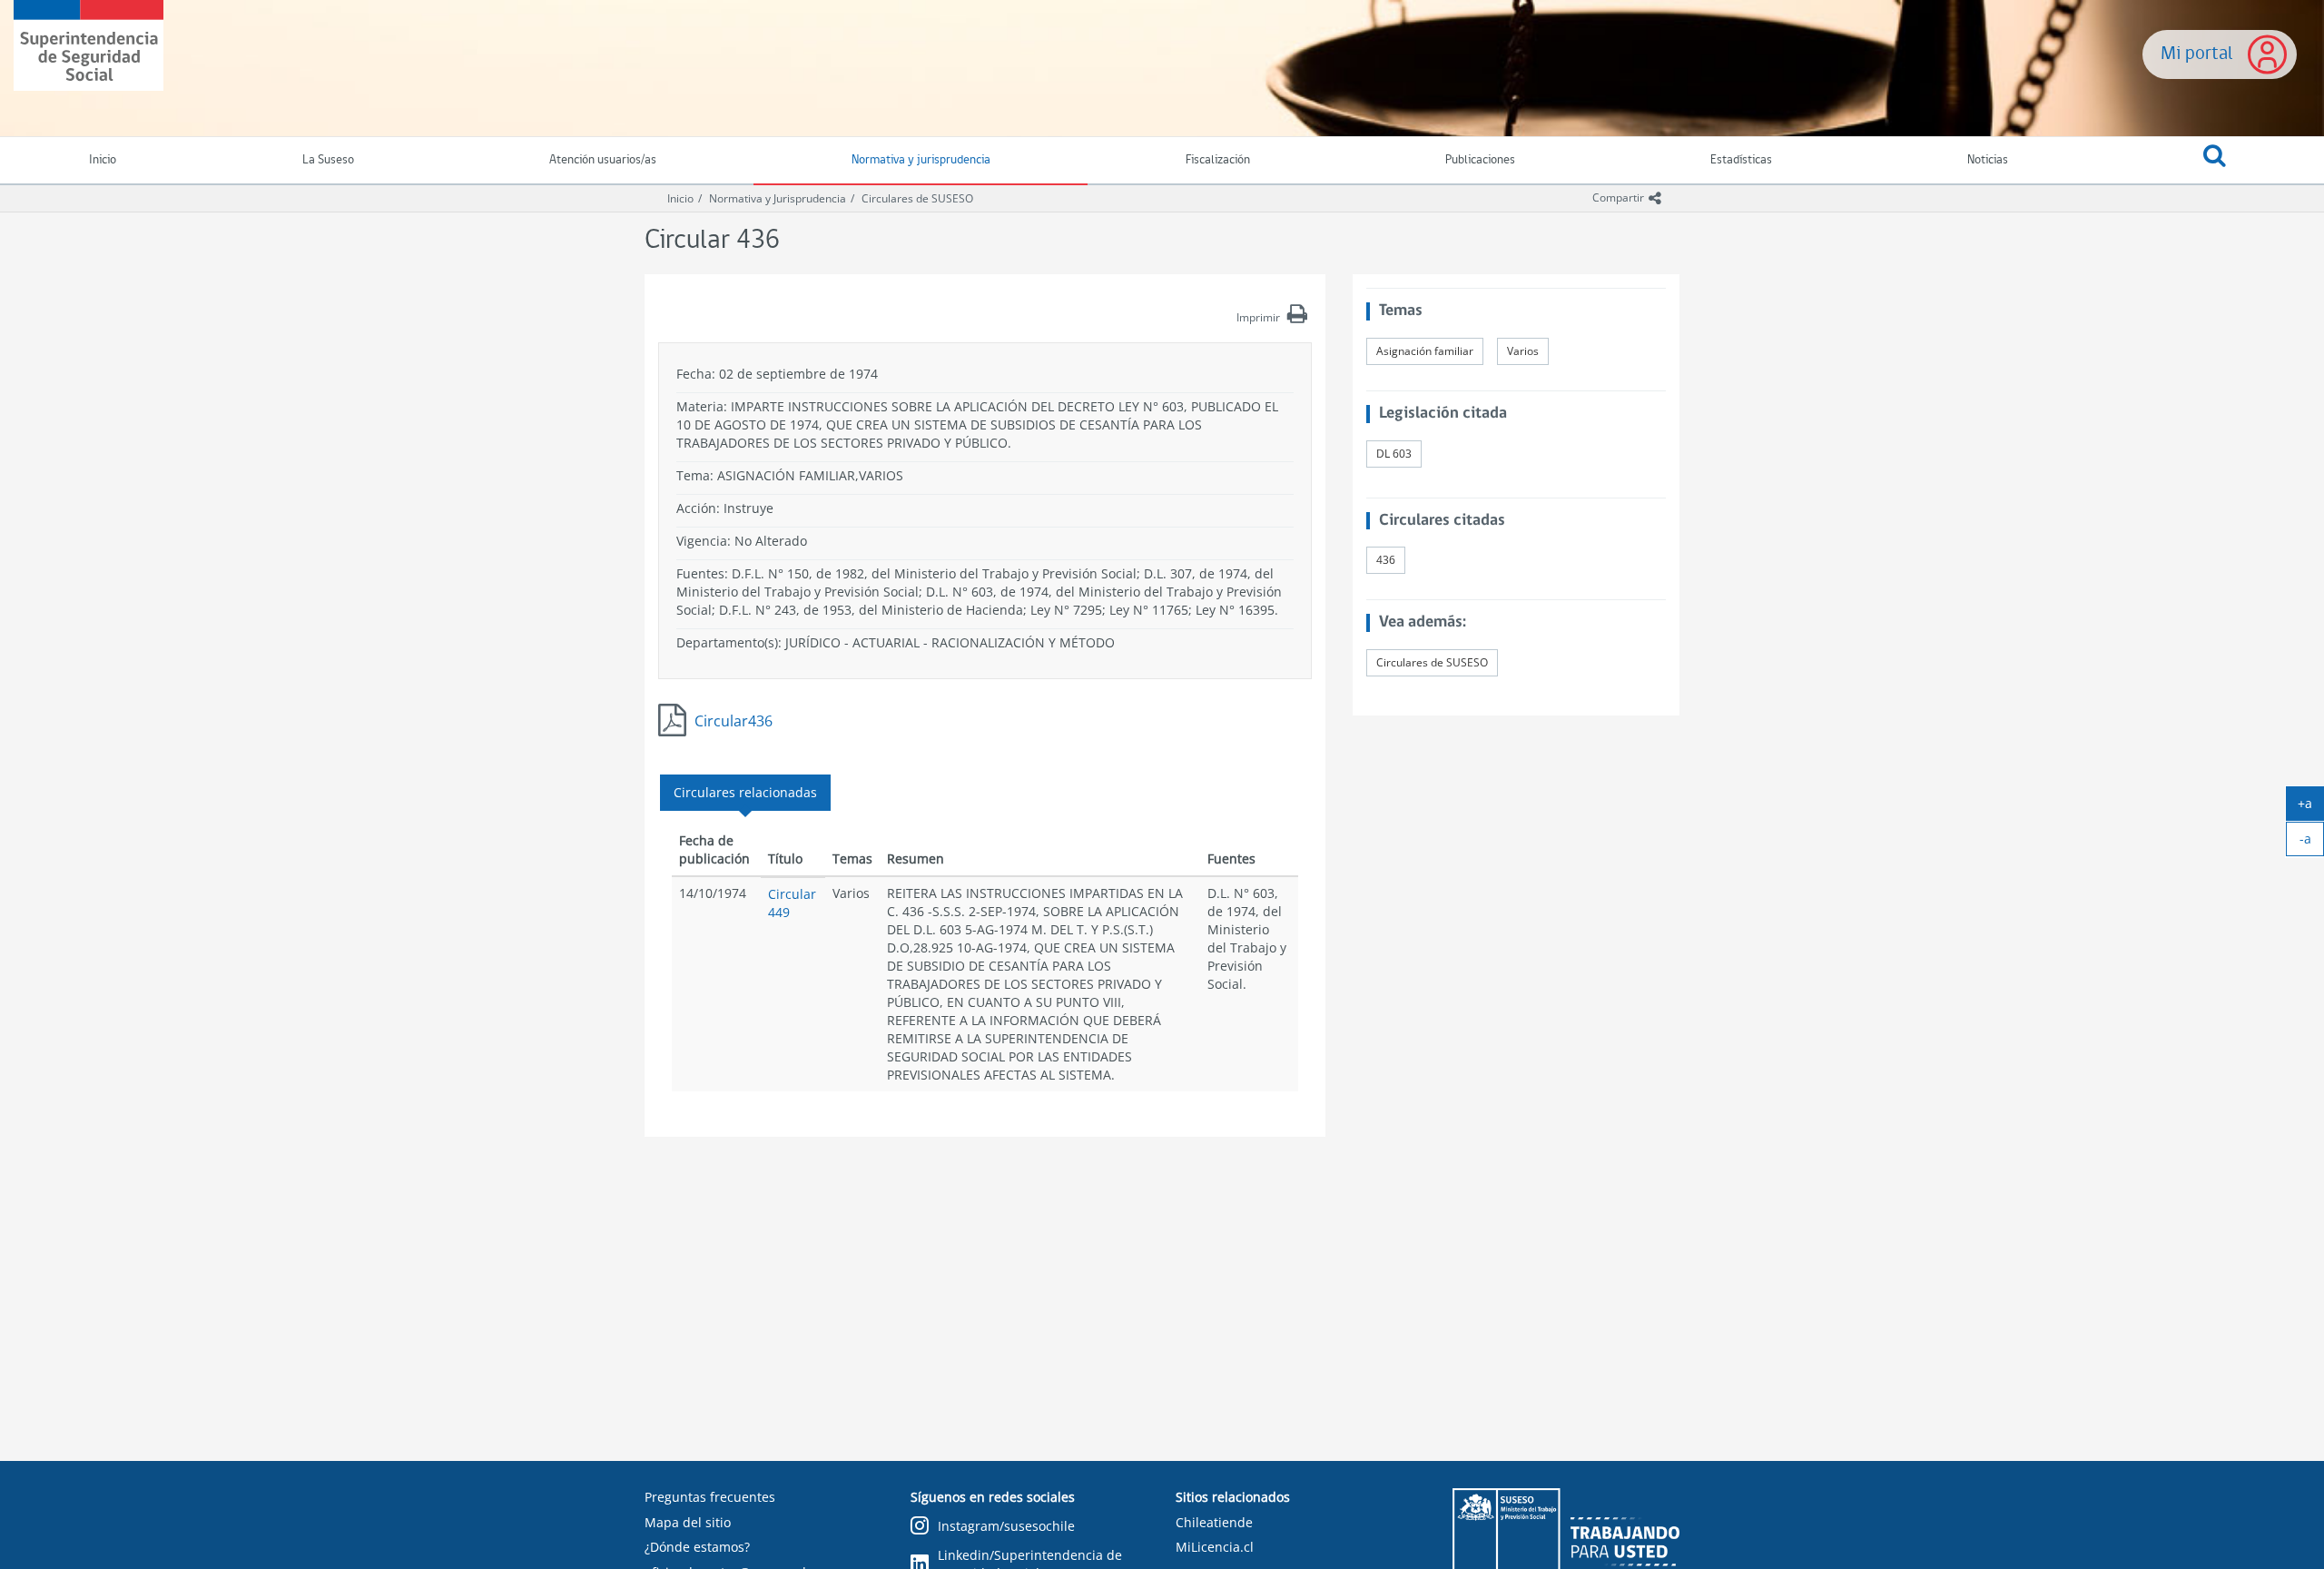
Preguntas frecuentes (710, 1497)
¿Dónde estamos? (697, 1547)
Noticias (1988, 160)
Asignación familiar (1425, 351)
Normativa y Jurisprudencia (778, 198)
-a (2312, 843)
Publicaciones (1480, 160)
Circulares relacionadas (745, 792)
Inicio (680, 198)
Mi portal (2197, 54)
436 (1386, 560)
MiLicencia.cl (1215, 1547)
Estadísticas (1741, 160)
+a (2311, 807)
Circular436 (734, 721)
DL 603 (1394, 454)
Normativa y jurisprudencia (921, 160)
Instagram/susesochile (1006, 1526)
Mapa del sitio (688, 1522)
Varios (1523, 351)
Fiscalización (1218, 160)
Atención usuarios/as (603, 160)
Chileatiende (1214, 1522)
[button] (2215, 161)
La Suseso (328, 160)
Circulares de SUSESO (917, 198)
